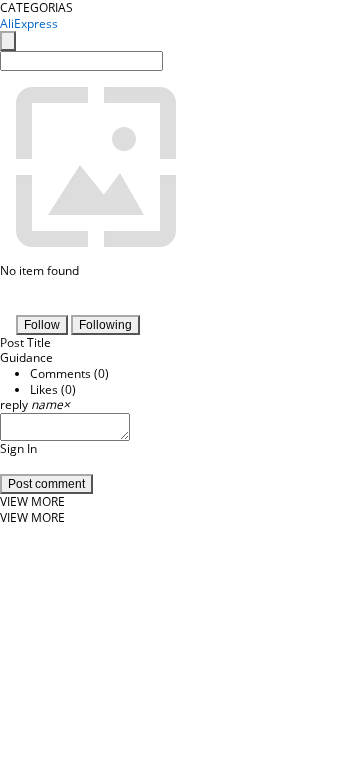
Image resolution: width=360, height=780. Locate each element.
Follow (42, 325)
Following (105, 325)
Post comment (46, 484)
